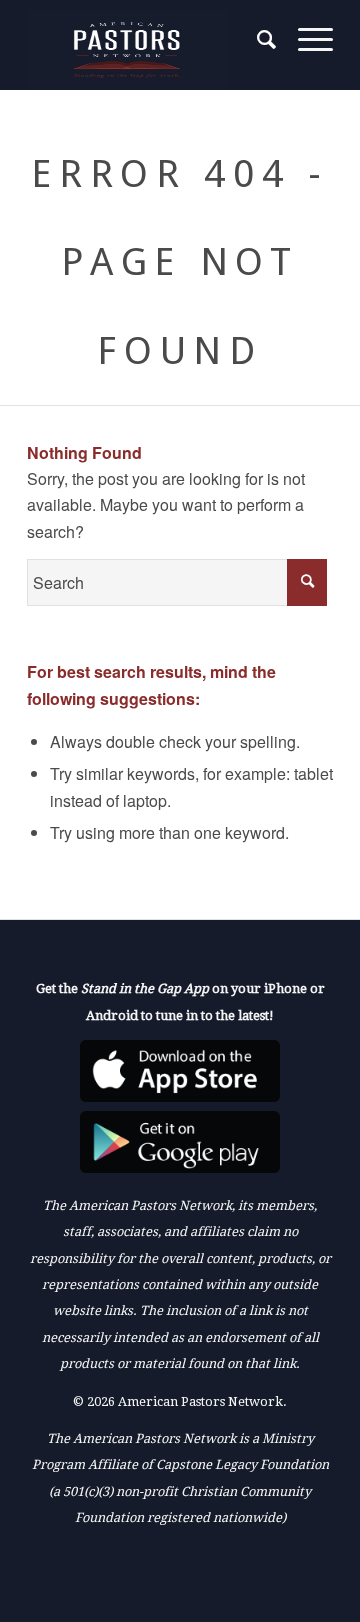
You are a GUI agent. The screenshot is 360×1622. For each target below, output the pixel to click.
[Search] (257, 40)
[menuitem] (257, 40)
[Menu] (305, 40)
